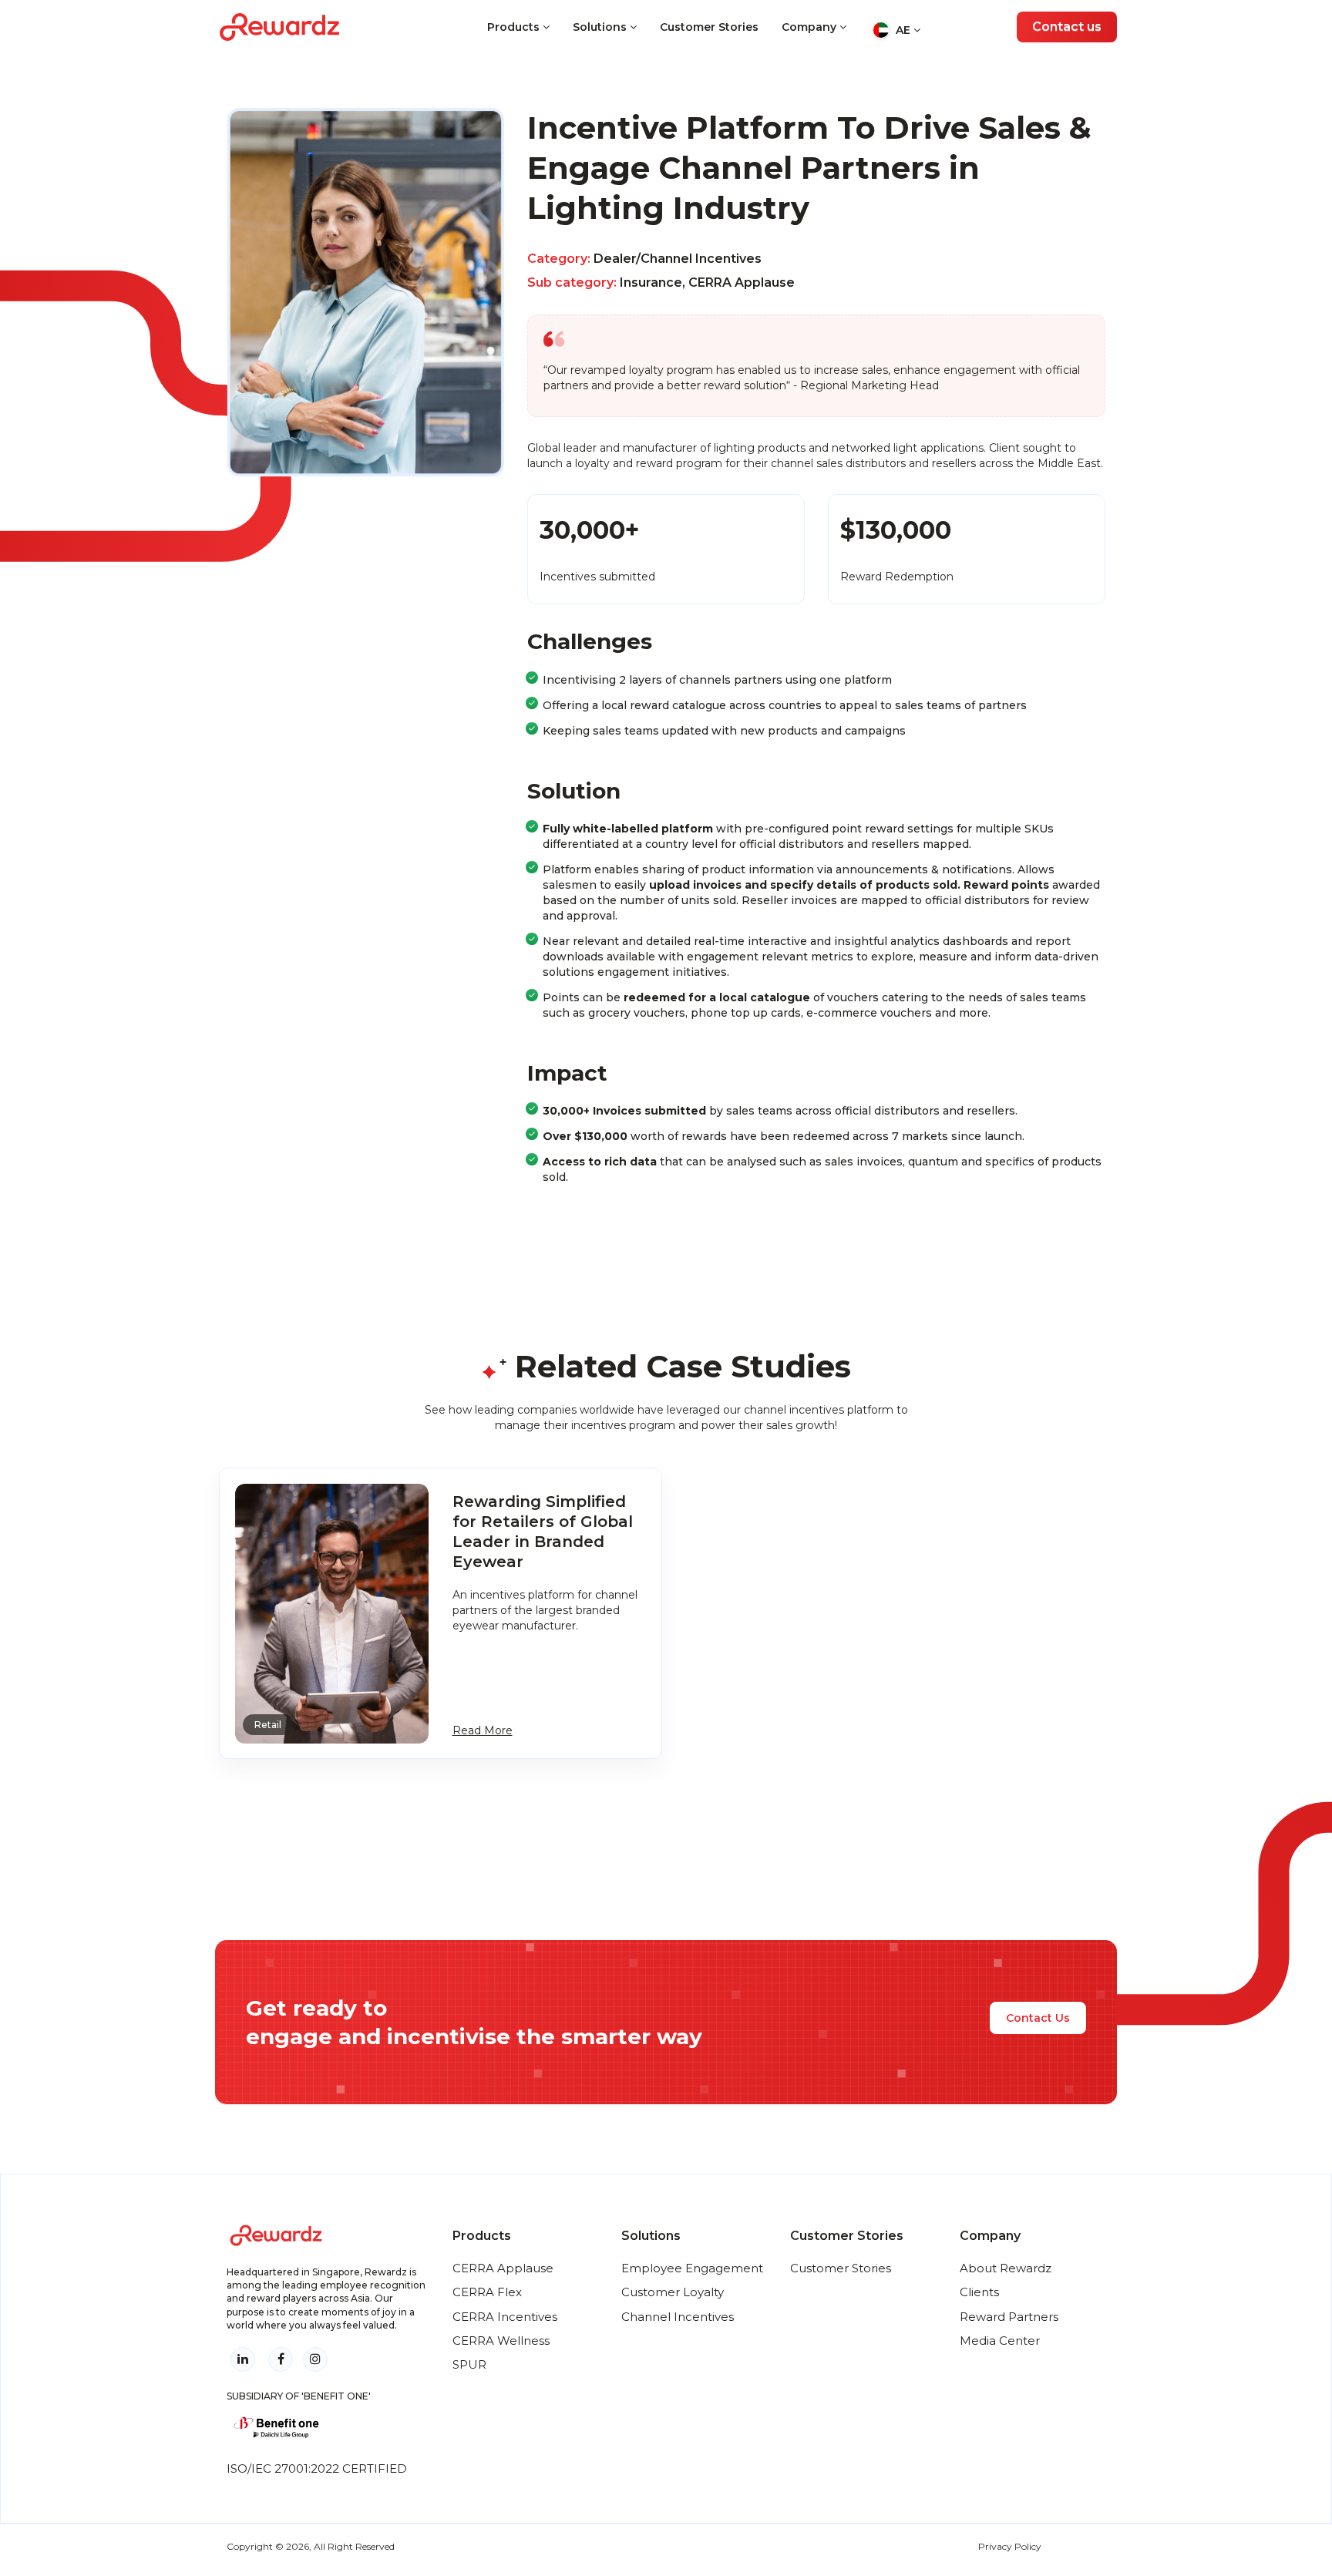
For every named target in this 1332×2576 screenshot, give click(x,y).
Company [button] (811, 27)
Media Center (1000, 2341)
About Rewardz (1006, 2268)
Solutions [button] (601, 27)
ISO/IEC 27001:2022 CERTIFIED (317, 2468)
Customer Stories (709, 27)
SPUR (469, 2364)
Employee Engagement (692, 2268)
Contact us (1067, 27)
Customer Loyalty (673, 2292)
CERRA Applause (503, 2268)
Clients (979, 2292)
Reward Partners (1009, 2317)
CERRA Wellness (501, 2341)
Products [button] (515, 27)
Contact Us (1038, 2018)
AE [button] (903, 30)
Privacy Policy (1010, 2546)
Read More (483, 1730)
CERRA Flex (487, 2292)
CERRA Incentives (505, 2317)
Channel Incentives (678, 2317)
